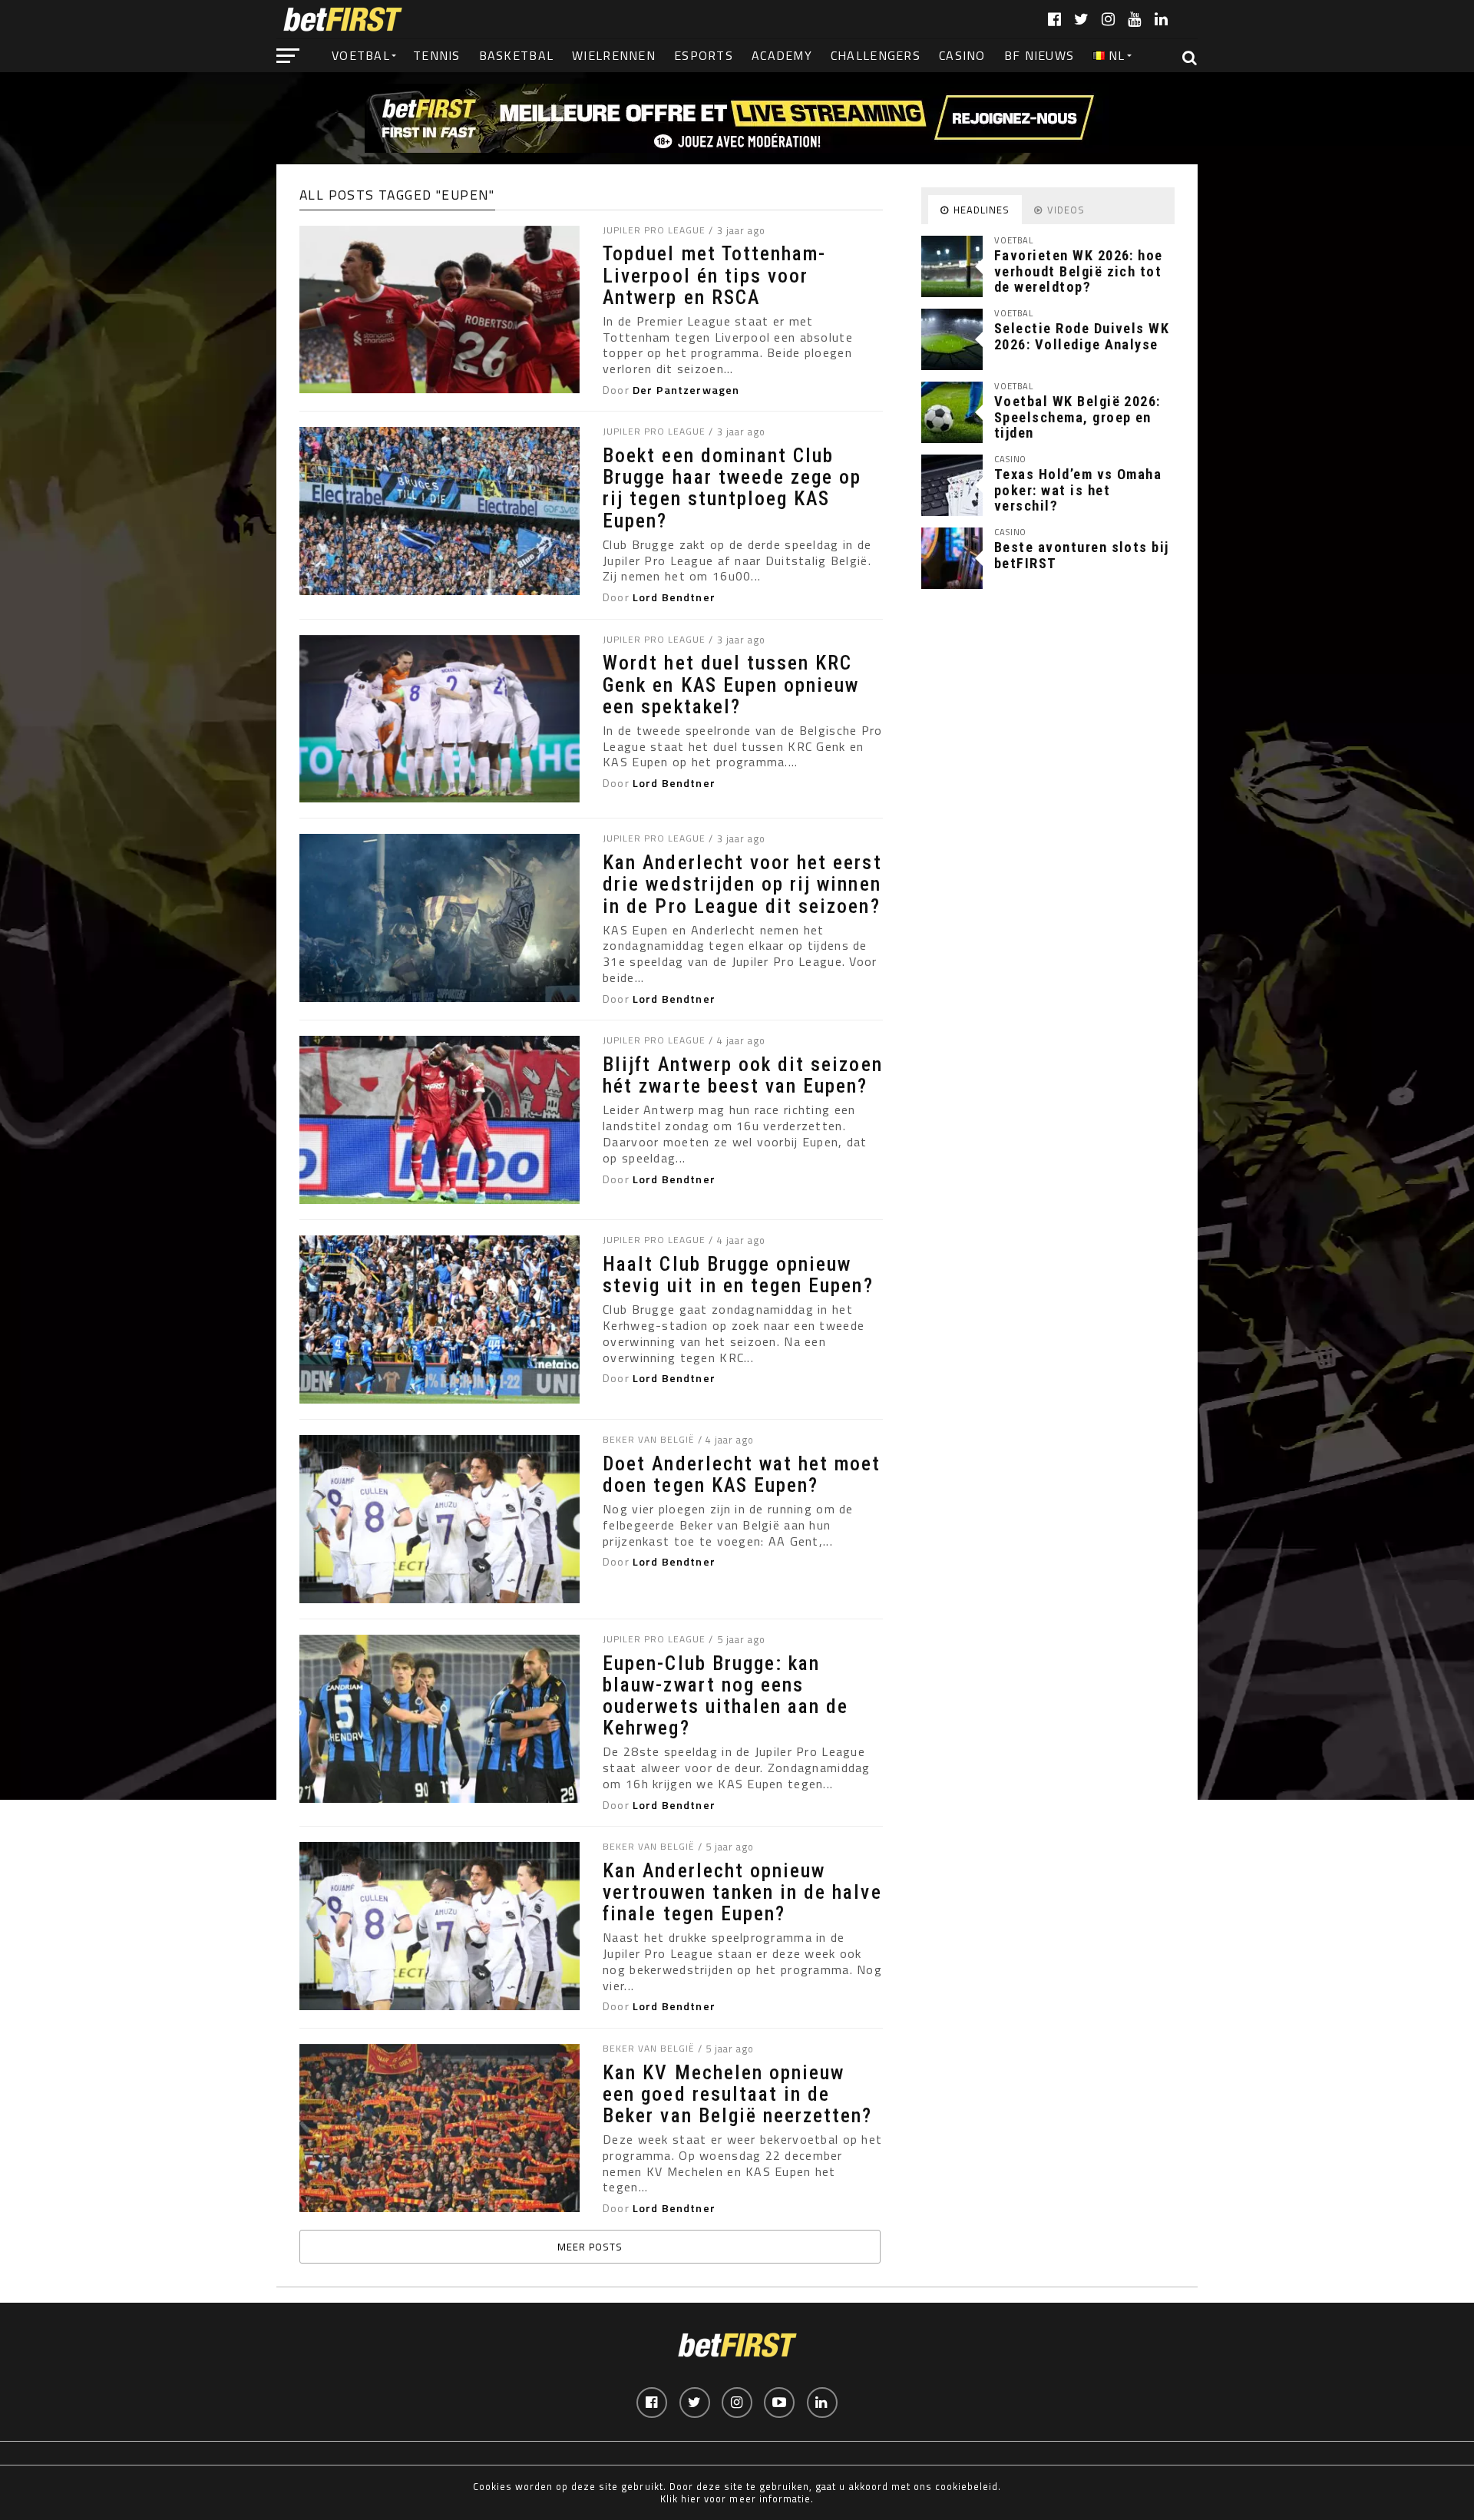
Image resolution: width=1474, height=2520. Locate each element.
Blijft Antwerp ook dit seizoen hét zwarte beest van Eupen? (742, 1075)
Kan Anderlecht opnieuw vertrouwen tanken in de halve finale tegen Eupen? (742, 1892)
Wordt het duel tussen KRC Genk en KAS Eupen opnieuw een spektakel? (731, 684)
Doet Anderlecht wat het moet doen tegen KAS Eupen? (742, 1474)
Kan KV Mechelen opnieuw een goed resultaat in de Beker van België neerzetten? (737, 2094)
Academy (782, 55)
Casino (962, 55)
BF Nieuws (1039, 55)
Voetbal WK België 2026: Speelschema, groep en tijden (1077, 417)
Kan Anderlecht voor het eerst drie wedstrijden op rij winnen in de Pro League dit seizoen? (742, 884)
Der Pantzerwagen (686, 390)
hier (691, 2499)
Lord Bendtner (674, 597)
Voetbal (361, 55)
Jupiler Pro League (654, 230)
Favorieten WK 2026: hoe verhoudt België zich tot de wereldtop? (1079, 271)
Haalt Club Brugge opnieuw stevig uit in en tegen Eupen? (738, 1275)
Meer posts (590, 2247)
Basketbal (517, 55)
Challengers (876, 55)
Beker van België (648, 1439)
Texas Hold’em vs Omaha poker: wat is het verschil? (1078, 489)
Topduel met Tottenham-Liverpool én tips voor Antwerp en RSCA (714, 275)
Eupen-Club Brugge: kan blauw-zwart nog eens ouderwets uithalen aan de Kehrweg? (725, 1696)
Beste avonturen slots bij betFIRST (1082, 555)
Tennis (437, 55)
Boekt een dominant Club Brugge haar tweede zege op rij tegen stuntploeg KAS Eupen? (732, 488)
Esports (704, 55)
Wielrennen (614, 55)
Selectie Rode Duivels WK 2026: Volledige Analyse (1082, 336)
